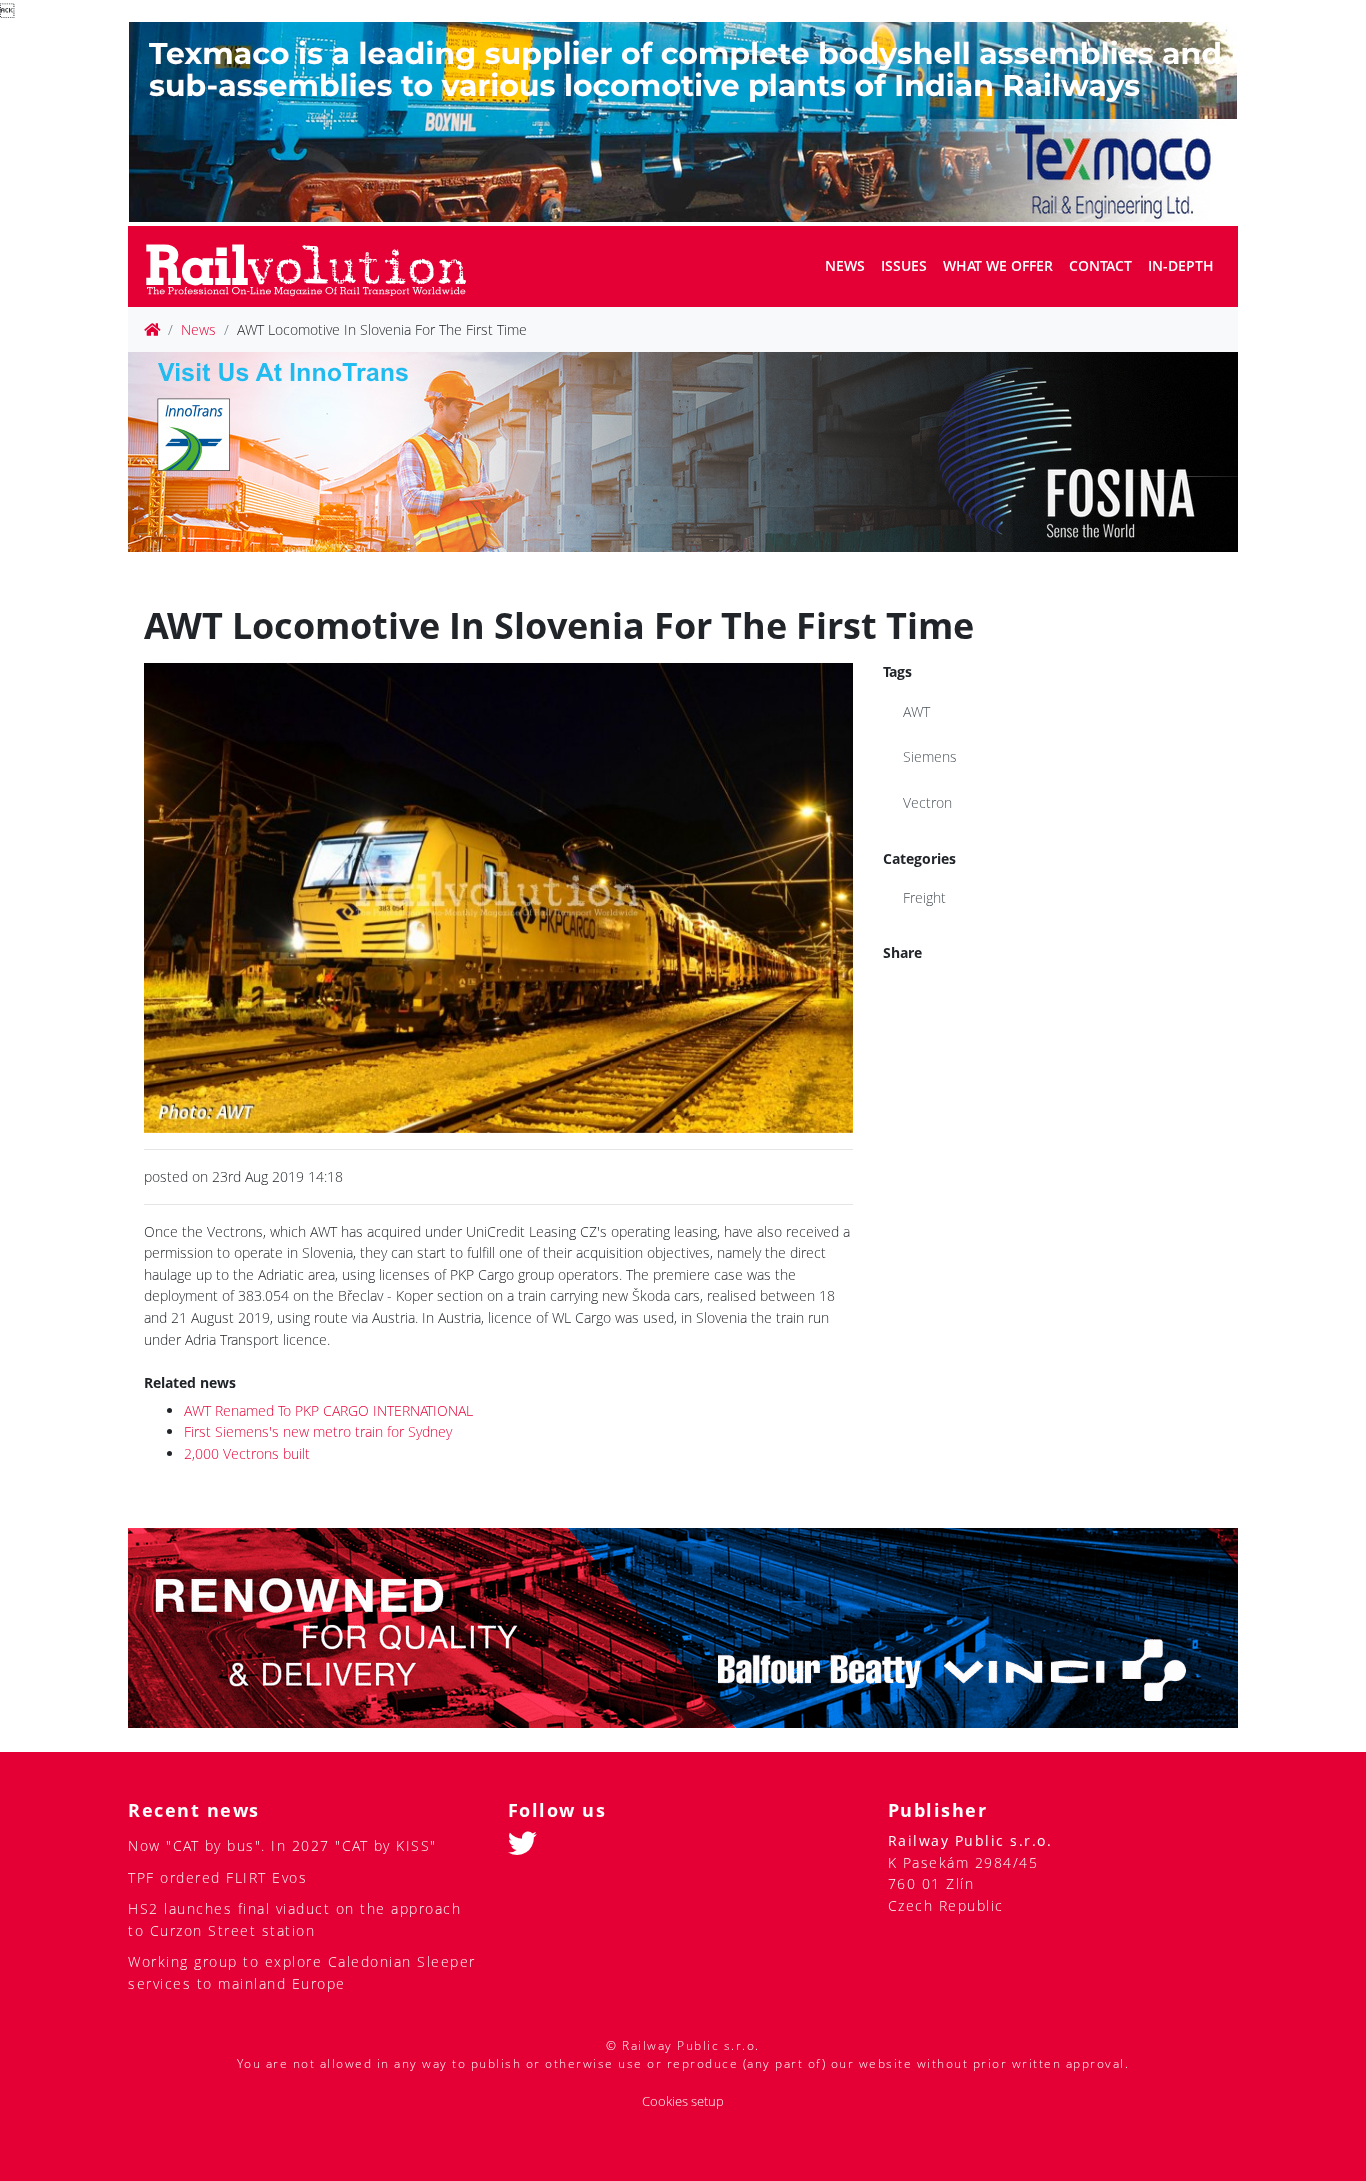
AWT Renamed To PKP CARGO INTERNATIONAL (328, 1410)
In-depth (1181, 265)
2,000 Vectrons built (247, 1453)
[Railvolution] (316, 266)
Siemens (930, 756)
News (845, 265)
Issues (904, 265)
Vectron (927, 802)
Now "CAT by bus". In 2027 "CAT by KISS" (282, 1845)
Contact (1100, 265)
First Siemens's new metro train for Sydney (318, 1431)
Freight (924, 897)
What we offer (998, 265)
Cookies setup (683, 2101)
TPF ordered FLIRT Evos (217, 1877)
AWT (916, 711)
